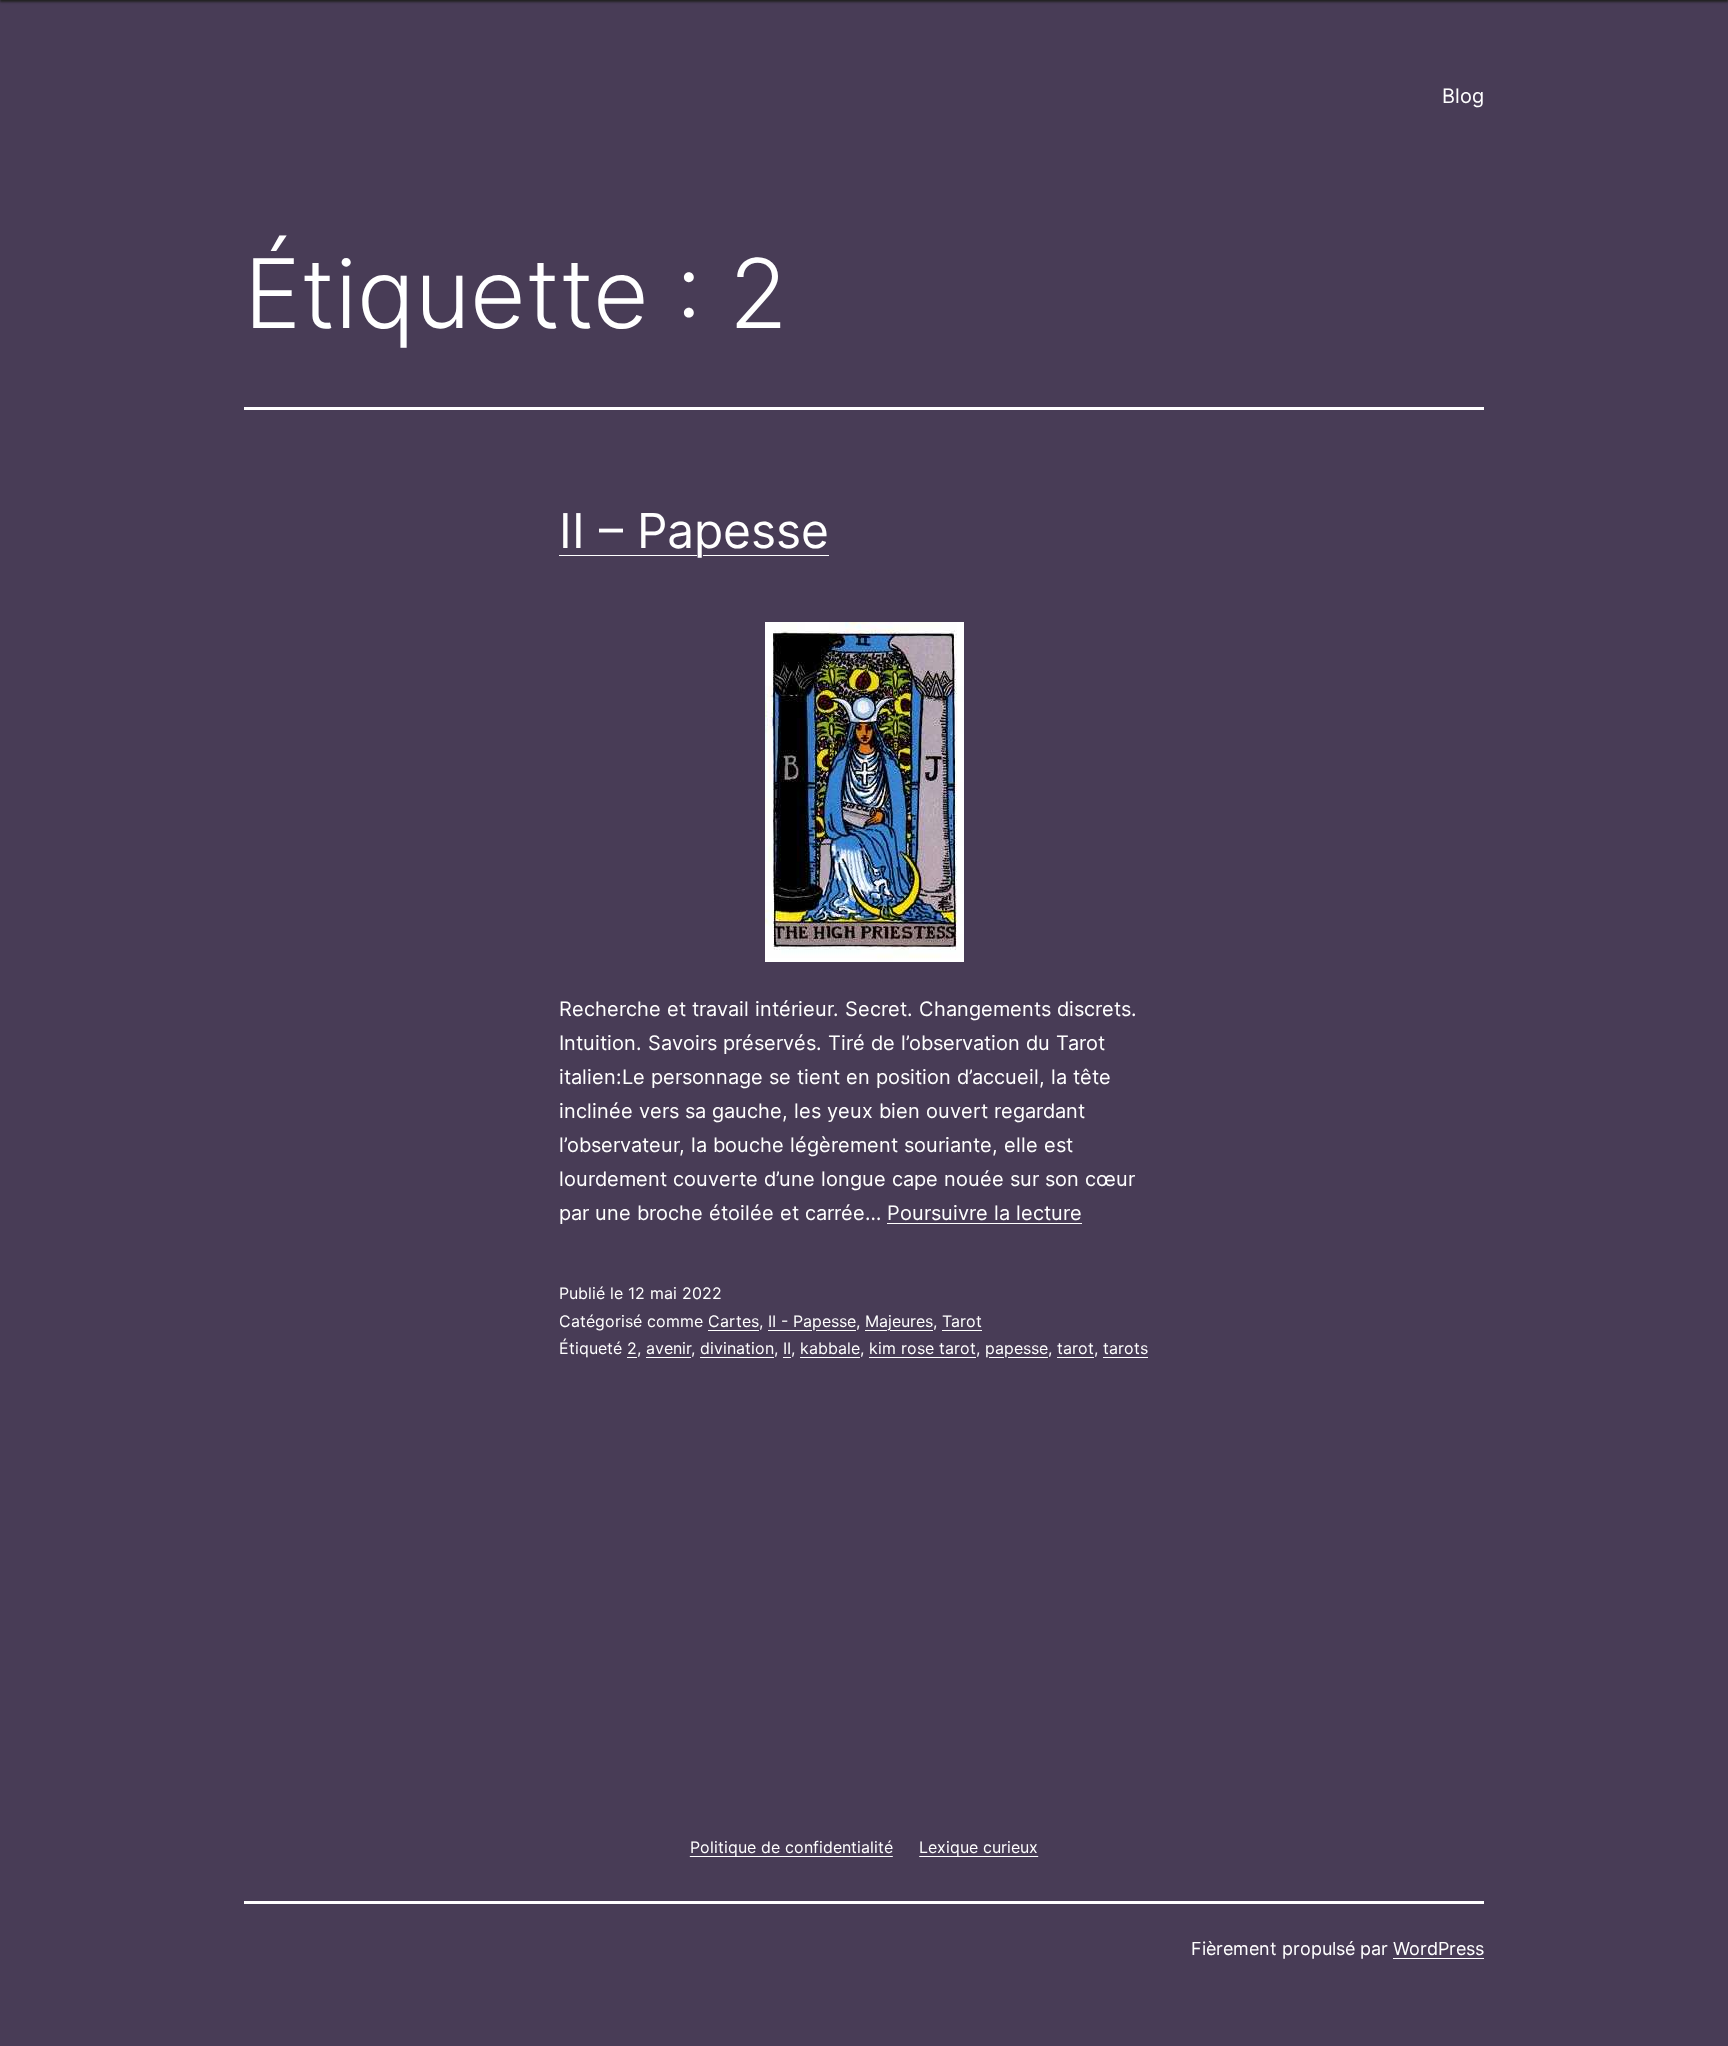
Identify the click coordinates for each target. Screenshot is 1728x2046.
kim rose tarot (922, 1348)
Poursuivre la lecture (984, 1213)
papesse (1016, 1348)
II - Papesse (812, 1321)
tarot (1075, 1348)
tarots (1125, 1348)
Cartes (733, 1321)
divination (737, 1348)
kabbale (830, 1348)
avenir (668, 1348)
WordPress (1438, 1948)
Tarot (962, 1321)
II (787, 1348)
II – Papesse (694, 530)
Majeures (899, 1321)
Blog (1463, 96)
